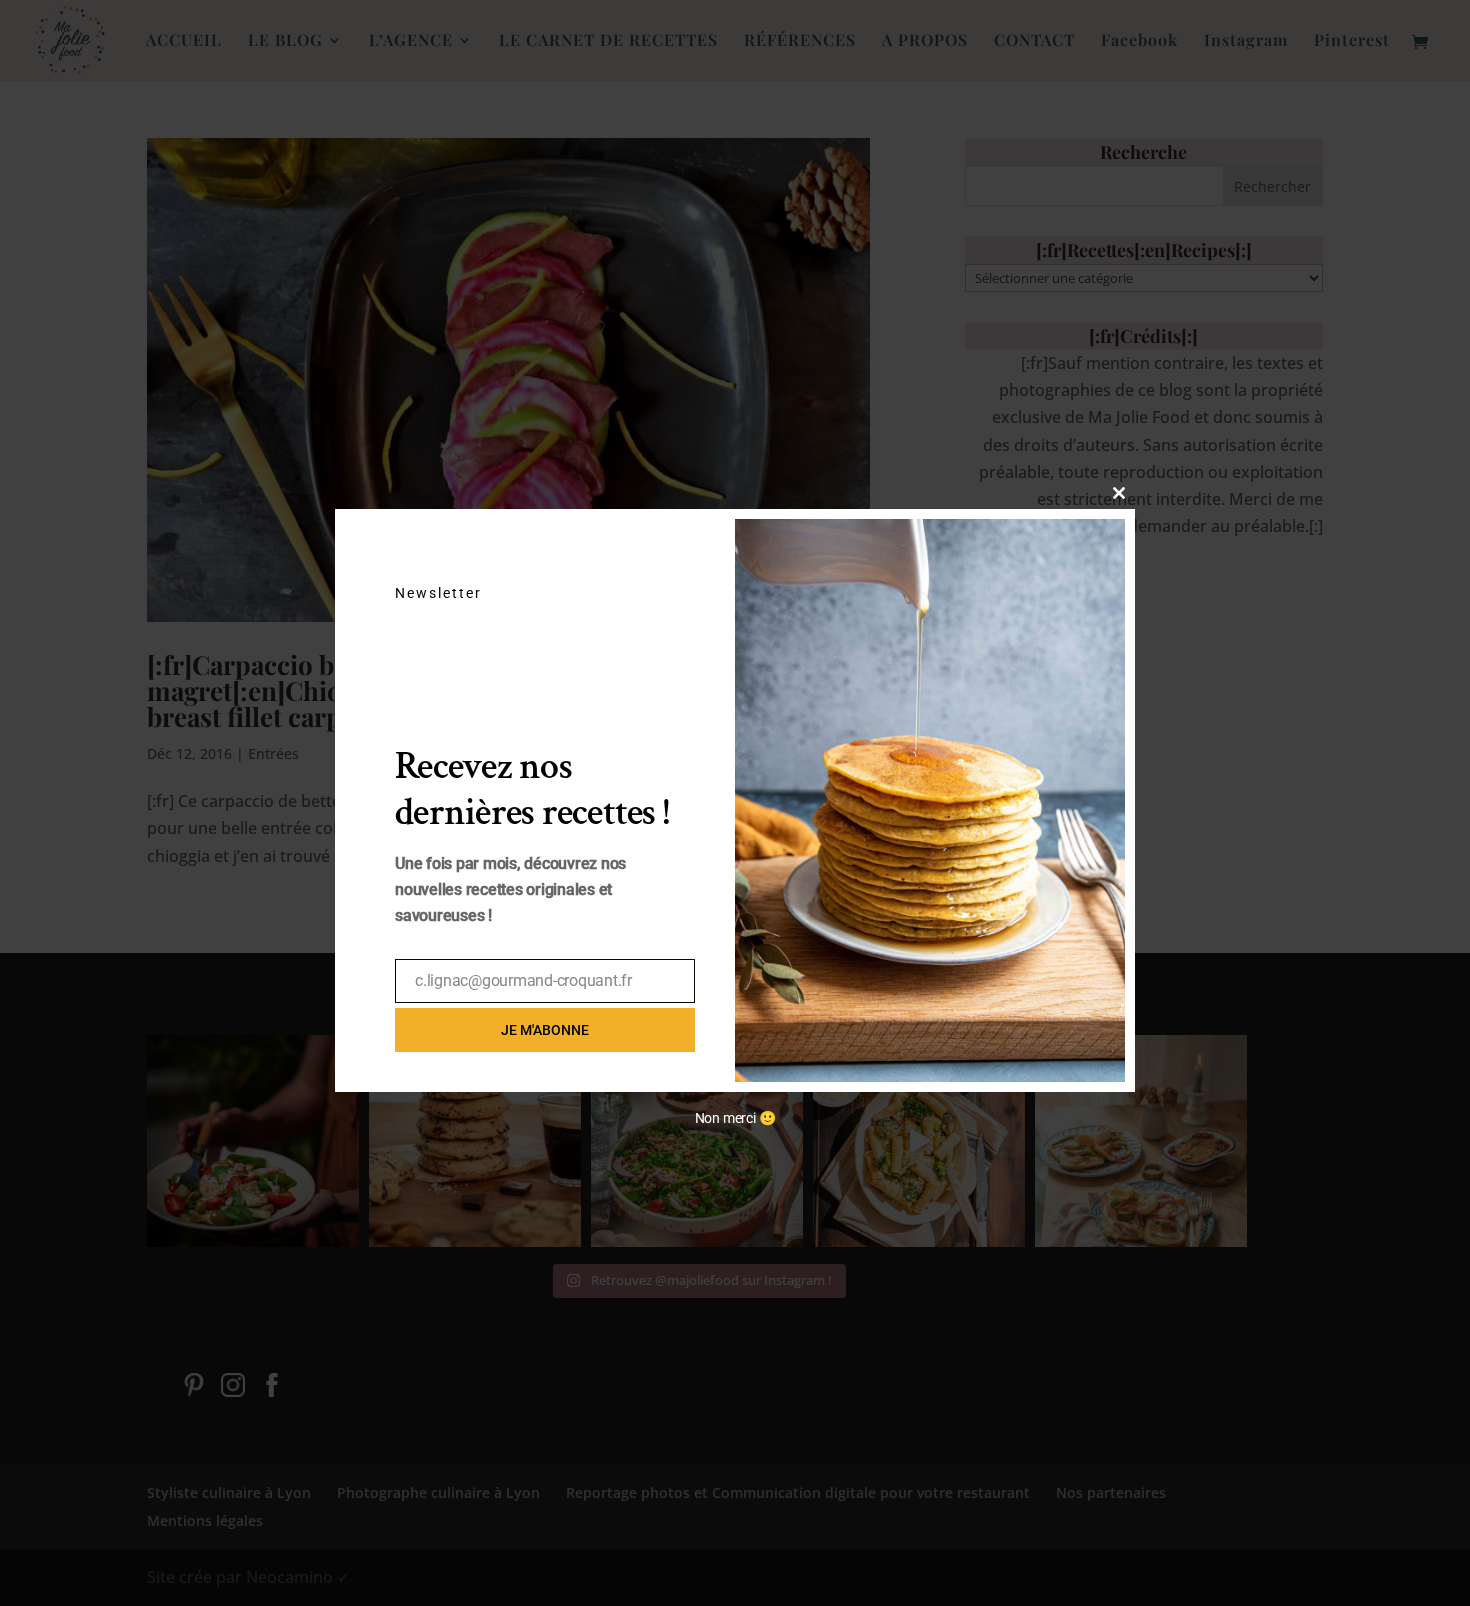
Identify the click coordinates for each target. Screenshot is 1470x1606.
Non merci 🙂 (735, 1118)
